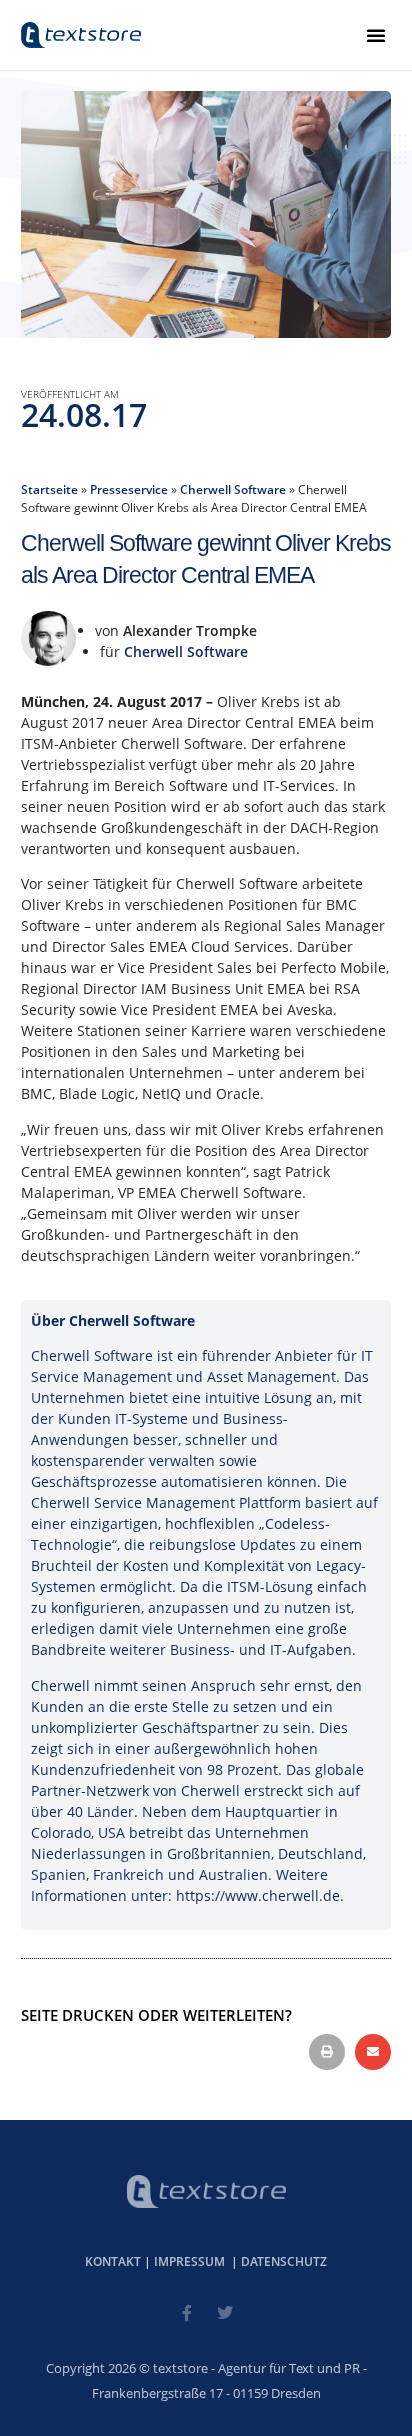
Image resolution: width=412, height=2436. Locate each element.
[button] (376, 35)
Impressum (189, 2261)
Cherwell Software (233, 489)
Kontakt (113, 2261)
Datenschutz (284, 2261)
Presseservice (129, 489)
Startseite (49, 489)
